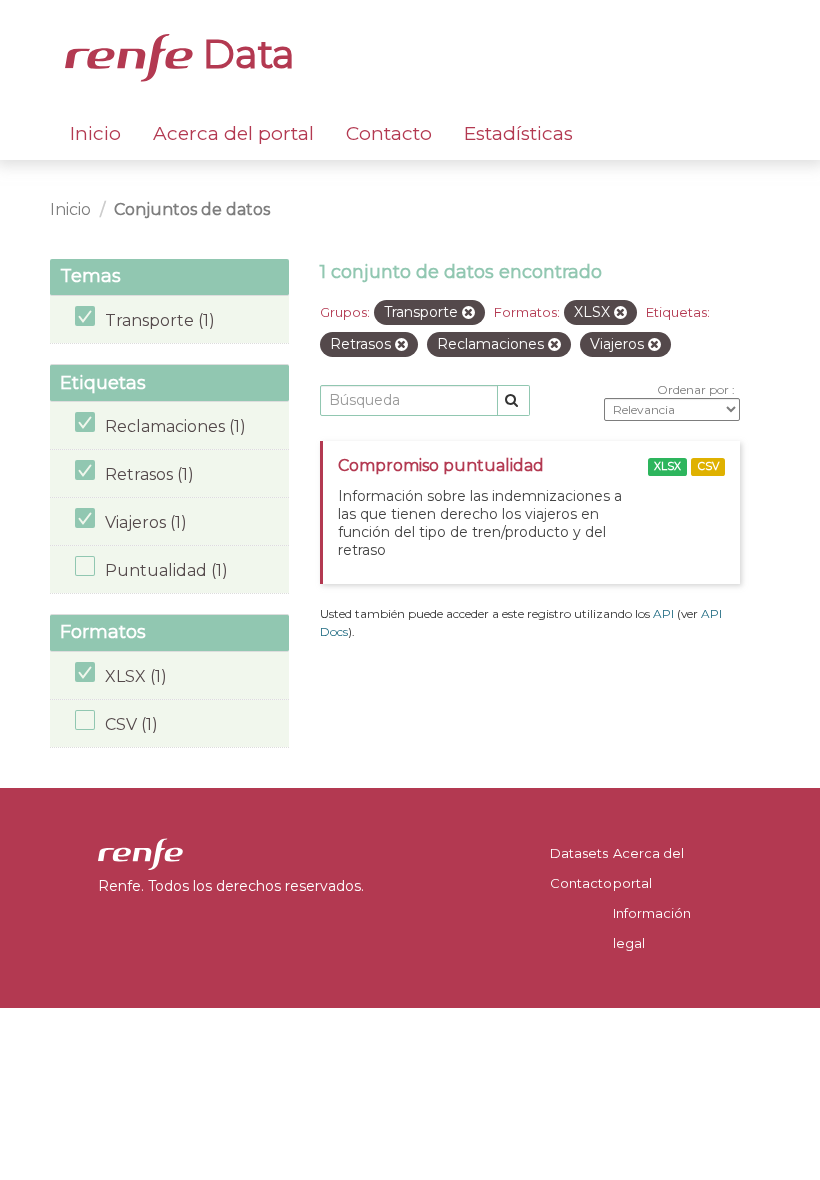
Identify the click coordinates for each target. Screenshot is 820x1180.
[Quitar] (468, 313)
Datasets (579, 853)
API (663, 613)
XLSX (667, 466)
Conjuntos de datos (192, 209)
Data (244, 54)
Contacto (389, 133)
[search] (513, 400)
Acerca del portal (233, 133)
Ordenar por (694, 389)
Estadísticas (518, 133)
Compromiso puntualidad (441, 465)
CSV (708, 466)
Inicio (95, 133)
